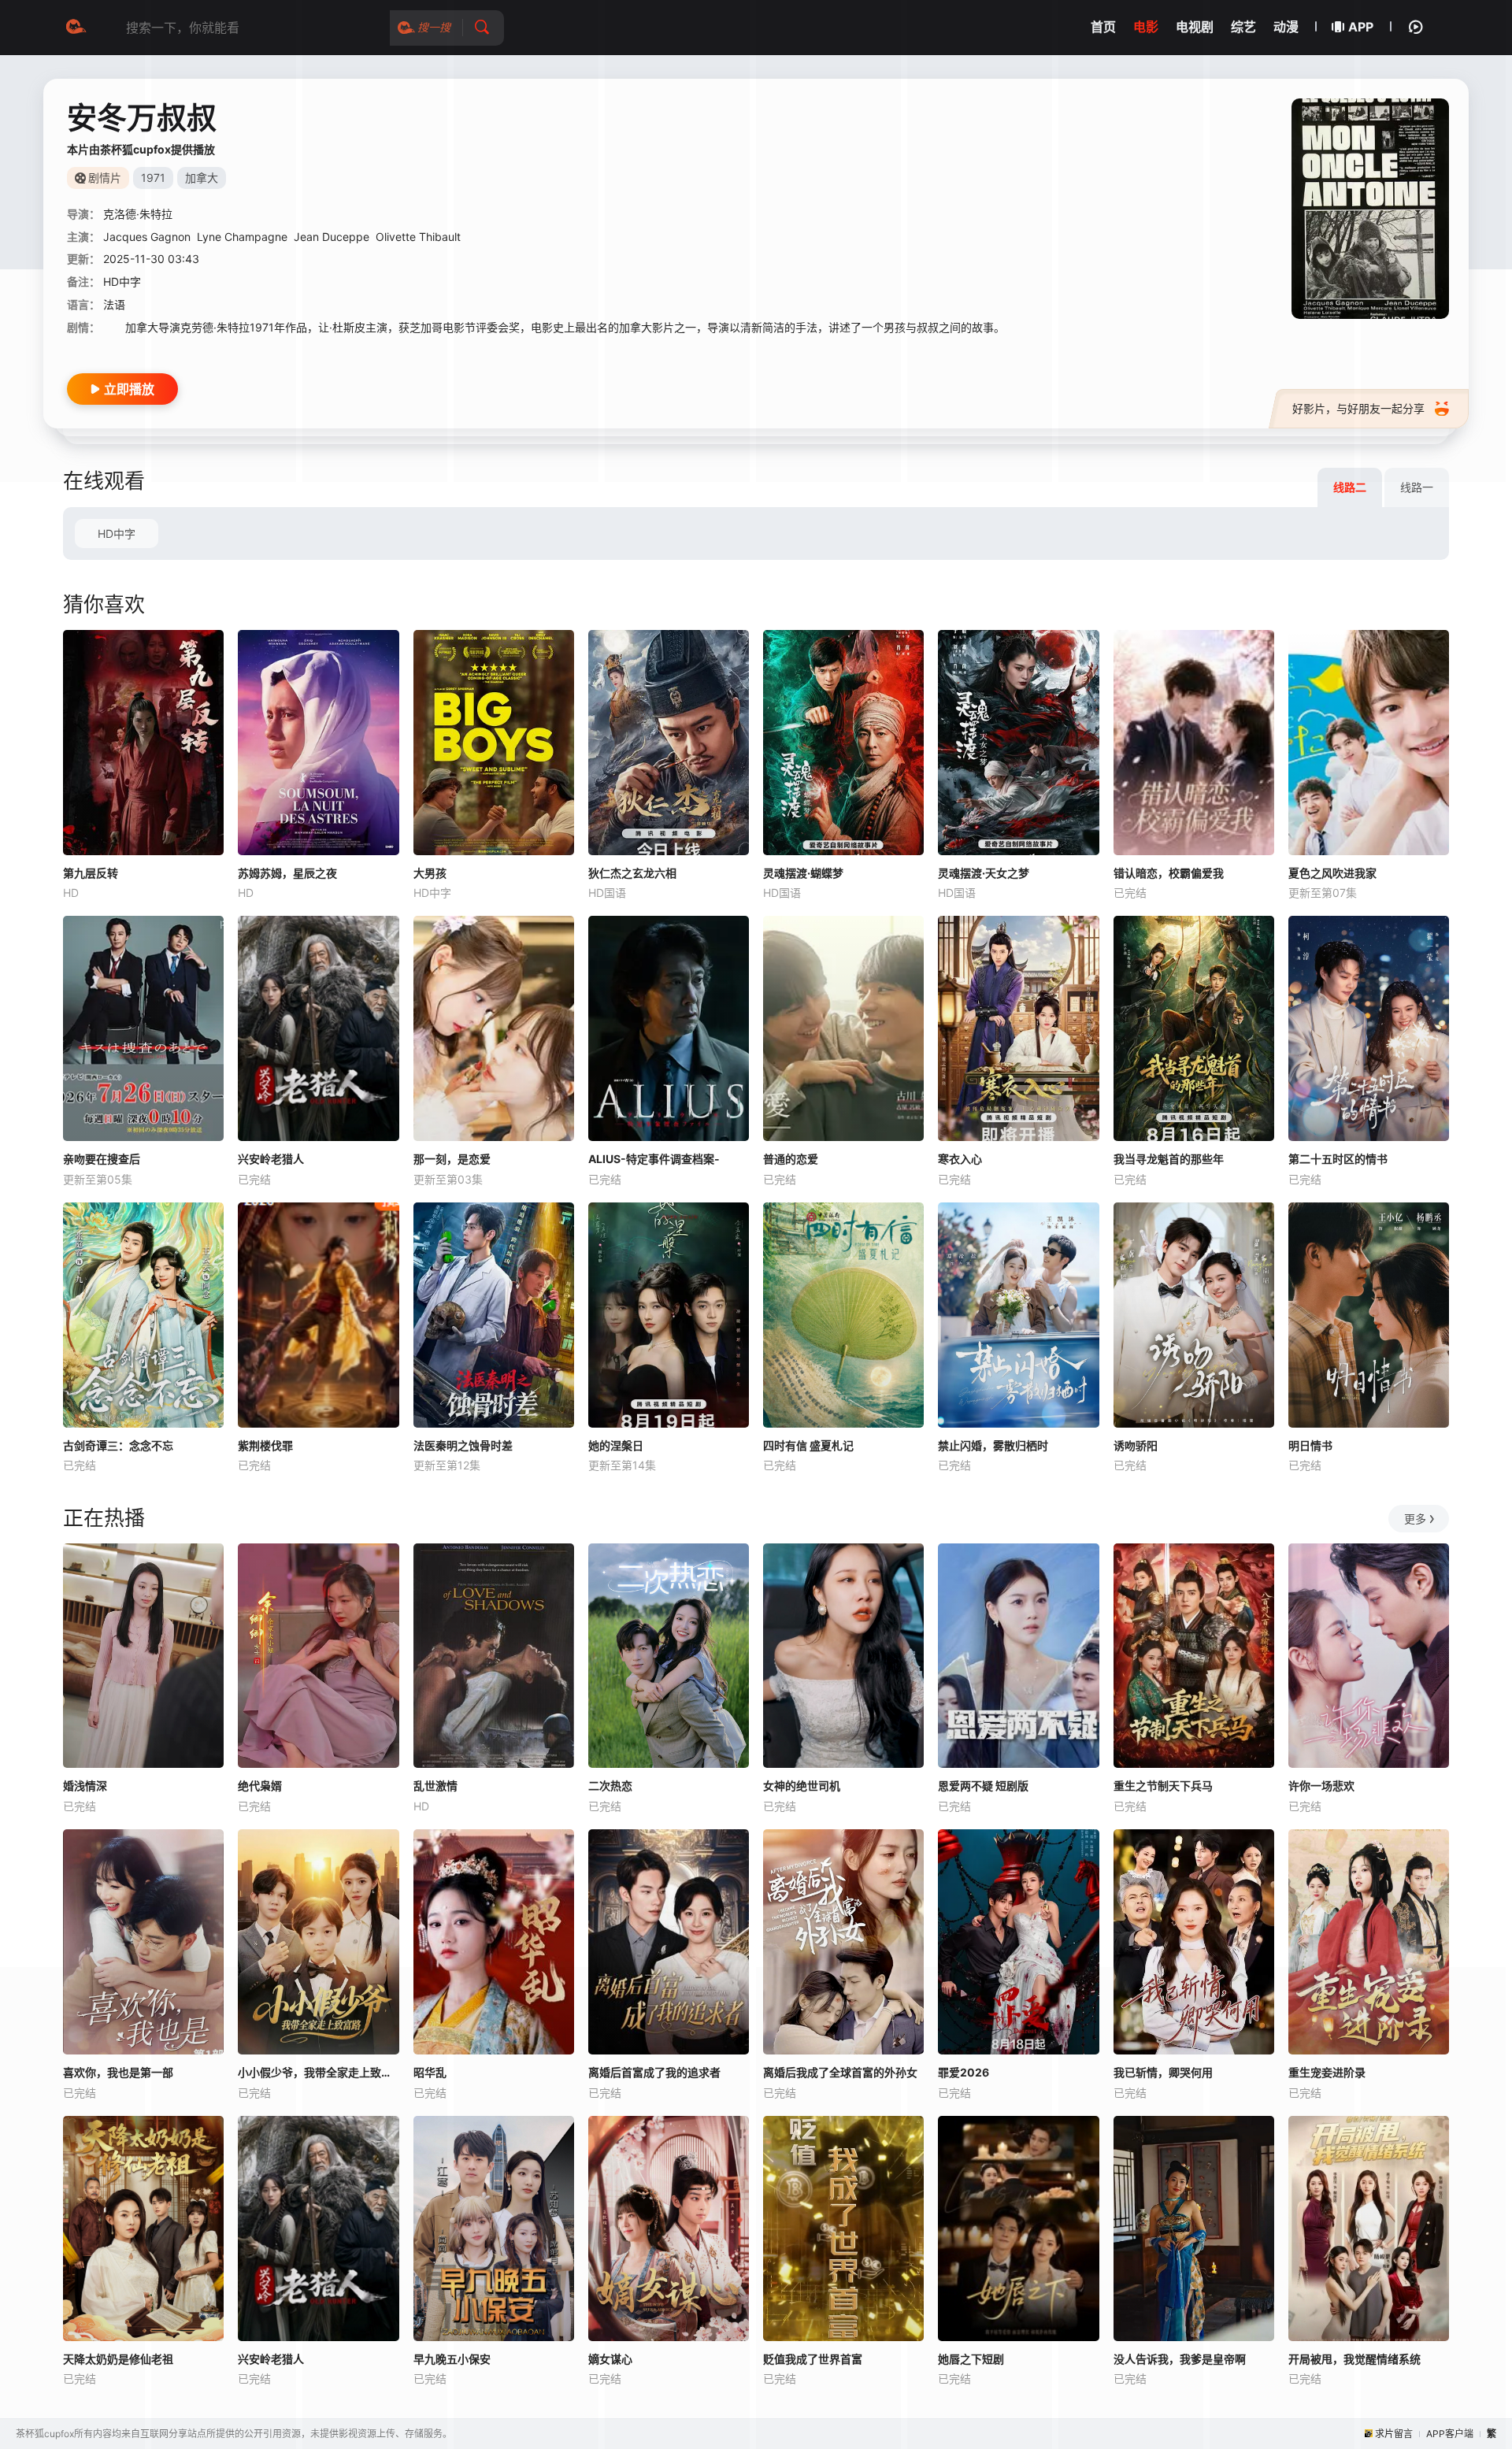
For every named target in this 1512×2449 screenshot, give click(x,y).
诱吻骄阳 (1136, 1445)
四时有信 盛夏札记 (808, 1445)
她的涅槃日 (616, 1445)
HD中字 (117, 534)
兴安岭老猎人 (271, 1159)
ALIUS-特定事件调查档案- (654, 1159)
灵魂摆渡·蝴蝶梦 (803, 873)
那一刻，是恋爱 (452, 1159)
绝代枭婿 (260, 1786)
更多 (1415, 1519)
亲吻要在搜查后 (102, 1159)
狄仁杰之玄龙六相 (632, 873)
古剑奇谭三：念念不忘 (118, 1445)
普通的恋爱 (791, 1159)
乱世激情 (435, 1786)
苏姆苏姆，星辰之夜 (287, 873)
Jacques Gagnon (147, 237)
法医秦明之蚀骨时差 (463, 1445)
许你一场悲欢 (1321, 1786)
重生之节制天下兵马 (1163, 1786)
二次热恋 (610, 1786)
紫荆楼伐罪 (265, 1445)
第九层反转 (91, 873)
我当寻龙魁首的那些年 (1169, 1159)
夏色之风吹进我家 (1332, 873)
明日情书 (1310, 1445)
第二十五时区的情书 (1338, 1159)
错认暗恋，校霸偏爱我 (1169, 873)
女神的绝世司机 (802, 1786)
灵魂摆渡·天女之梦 (984, 873)
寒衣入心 (960, 1159)
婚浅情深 (85, 1786)
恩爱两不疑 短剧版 (983, 1786)
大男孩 (430, 873)
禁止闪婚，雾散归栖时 (993, 1445)
